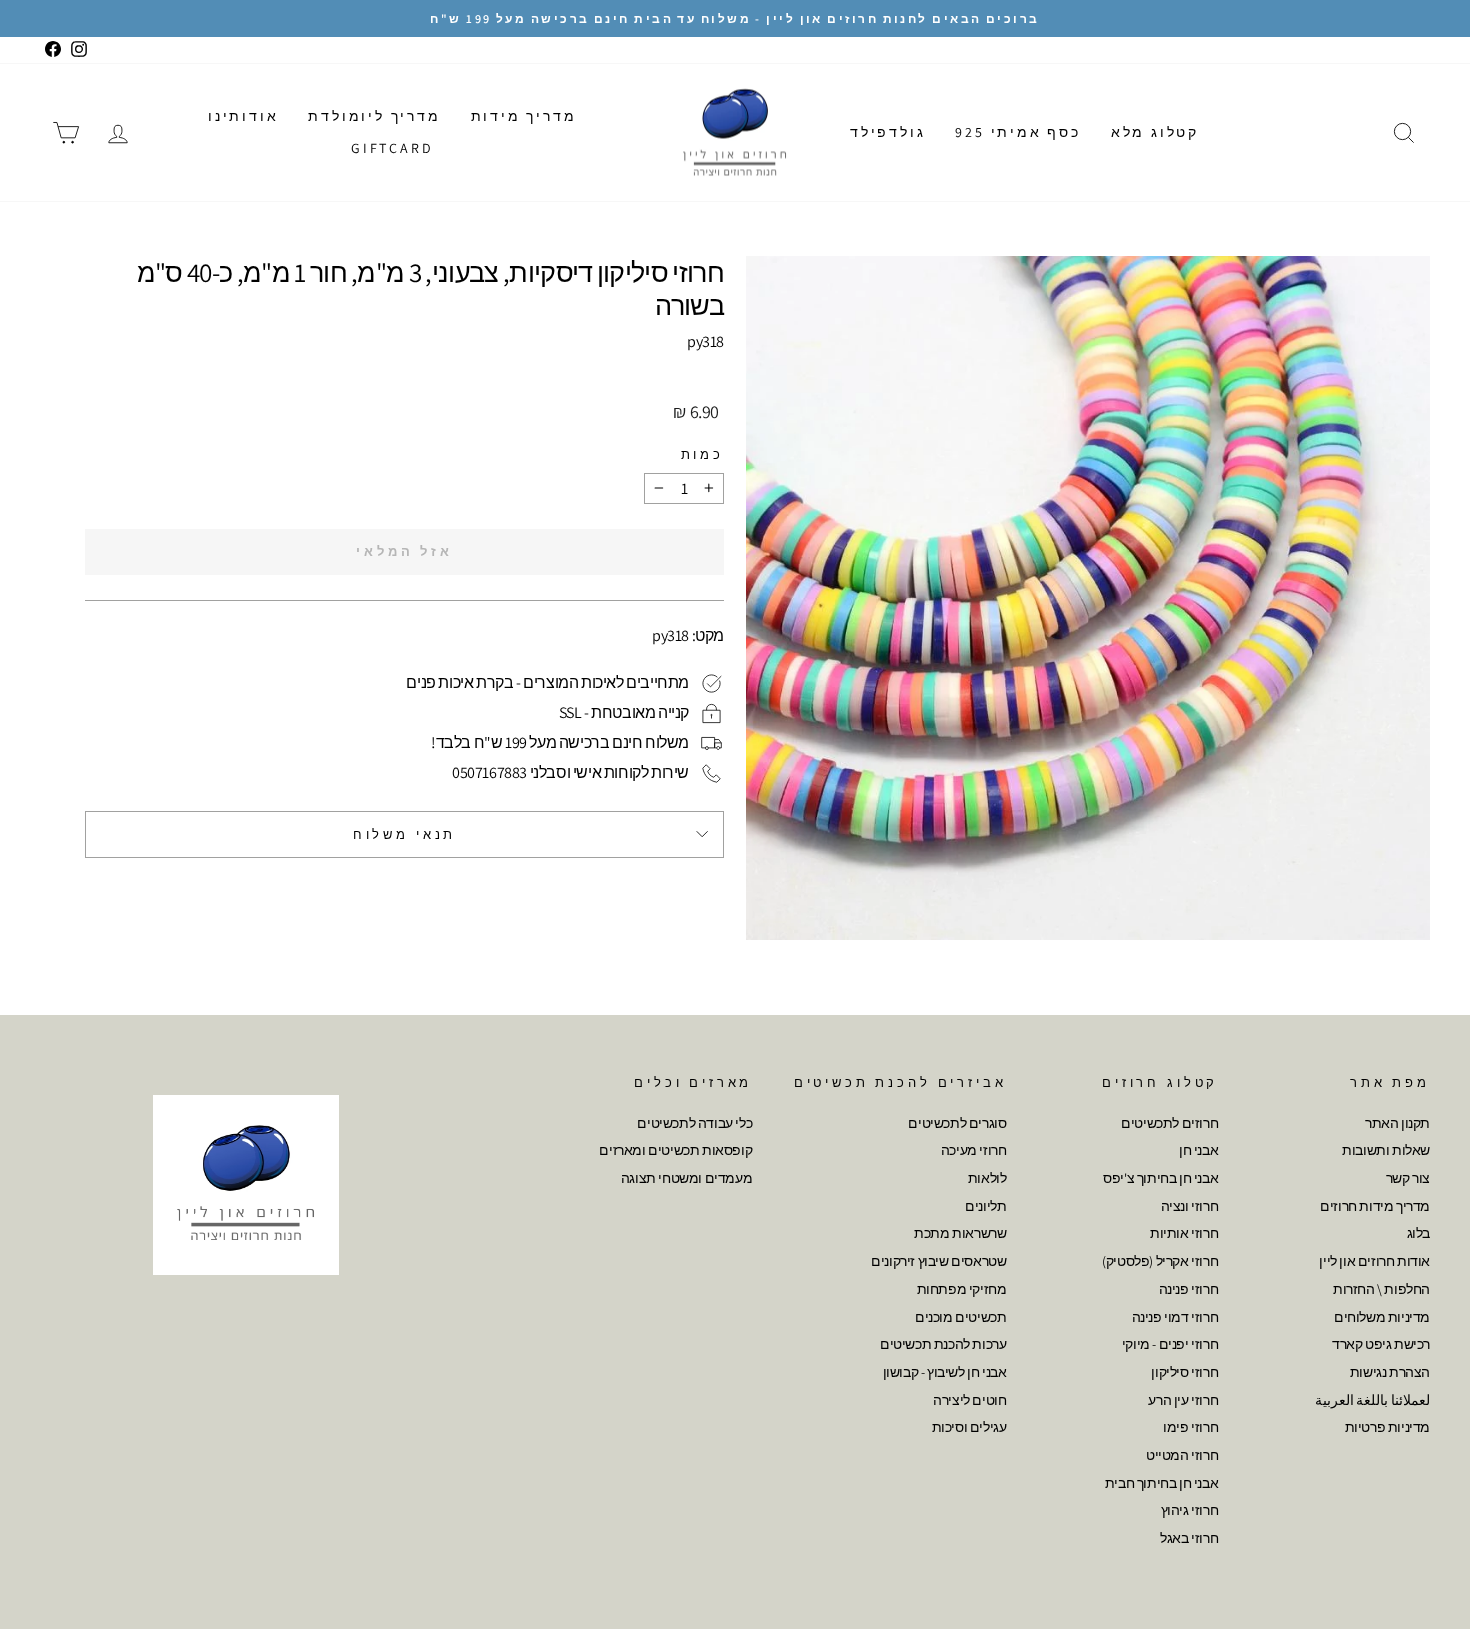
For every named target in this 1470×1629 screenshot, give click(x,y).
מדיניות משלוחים (1382, 1317)
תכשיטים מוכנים (960, 1317)
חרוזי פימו (1190, 1427)
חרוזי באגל (1189, 1538)
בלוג (1418, 1233)
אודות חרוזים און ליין (1374, 1261)
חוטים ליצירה (969, 1400)
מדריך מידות (524, 116)
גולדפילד (887, 132)
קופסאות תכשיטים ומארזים (675, 1150)
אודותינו (243, 116)
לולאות (987, 1178)
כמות (702, 454)
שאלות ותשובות (1386, 1150)
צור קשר (1408, 1178)
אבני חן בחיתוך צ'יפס (1160, 1178)
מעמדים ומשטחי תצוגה (686, 1178)
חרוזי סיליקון (1184, 1372)
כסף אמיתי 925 (1017, 132)
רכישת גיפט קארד (1381, 1344)
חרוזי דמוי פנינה (1175, 1317)
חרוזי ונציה (1190, 1206)
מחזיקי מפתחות (962, 1289)
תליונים (985, 1206)
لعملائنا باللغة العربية (1372, 1400)
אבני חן (1198, 1150)
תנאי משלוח (404, 834)
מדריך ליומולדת (374, 116)
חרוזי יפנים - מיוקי (1170, 1344)
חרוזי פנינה (1189, 1289)
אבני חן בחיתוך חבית (1161, 1483)
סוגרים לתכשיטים (957, 1123)
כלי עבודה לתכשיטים (694, 1123)
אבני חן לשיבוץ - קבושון (945, 1372)
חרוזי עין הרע (1183, 1400)
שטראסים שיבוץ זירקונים (938, 1261)
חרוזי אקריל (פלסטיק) (1160, 1261)
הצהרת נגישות (1390, 1372)
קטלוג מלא (1155, 132)
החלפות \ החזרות (1381, 1289)
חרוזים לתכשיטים (1169, 1123)
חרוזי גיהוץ (1190, 1510)
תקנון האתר (1397, 1123)
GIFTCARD (392, 148)
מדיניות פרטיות (1387, 1427)
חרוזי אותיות (1184, 1233)
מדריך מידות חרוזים (1375, 1206)
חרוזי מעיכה (974, 1150)
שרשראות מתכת (960, 1233)
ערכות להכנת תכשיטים (943, 1344)
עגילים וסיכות (969, 1427)
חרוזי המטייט (1182, 1455)
